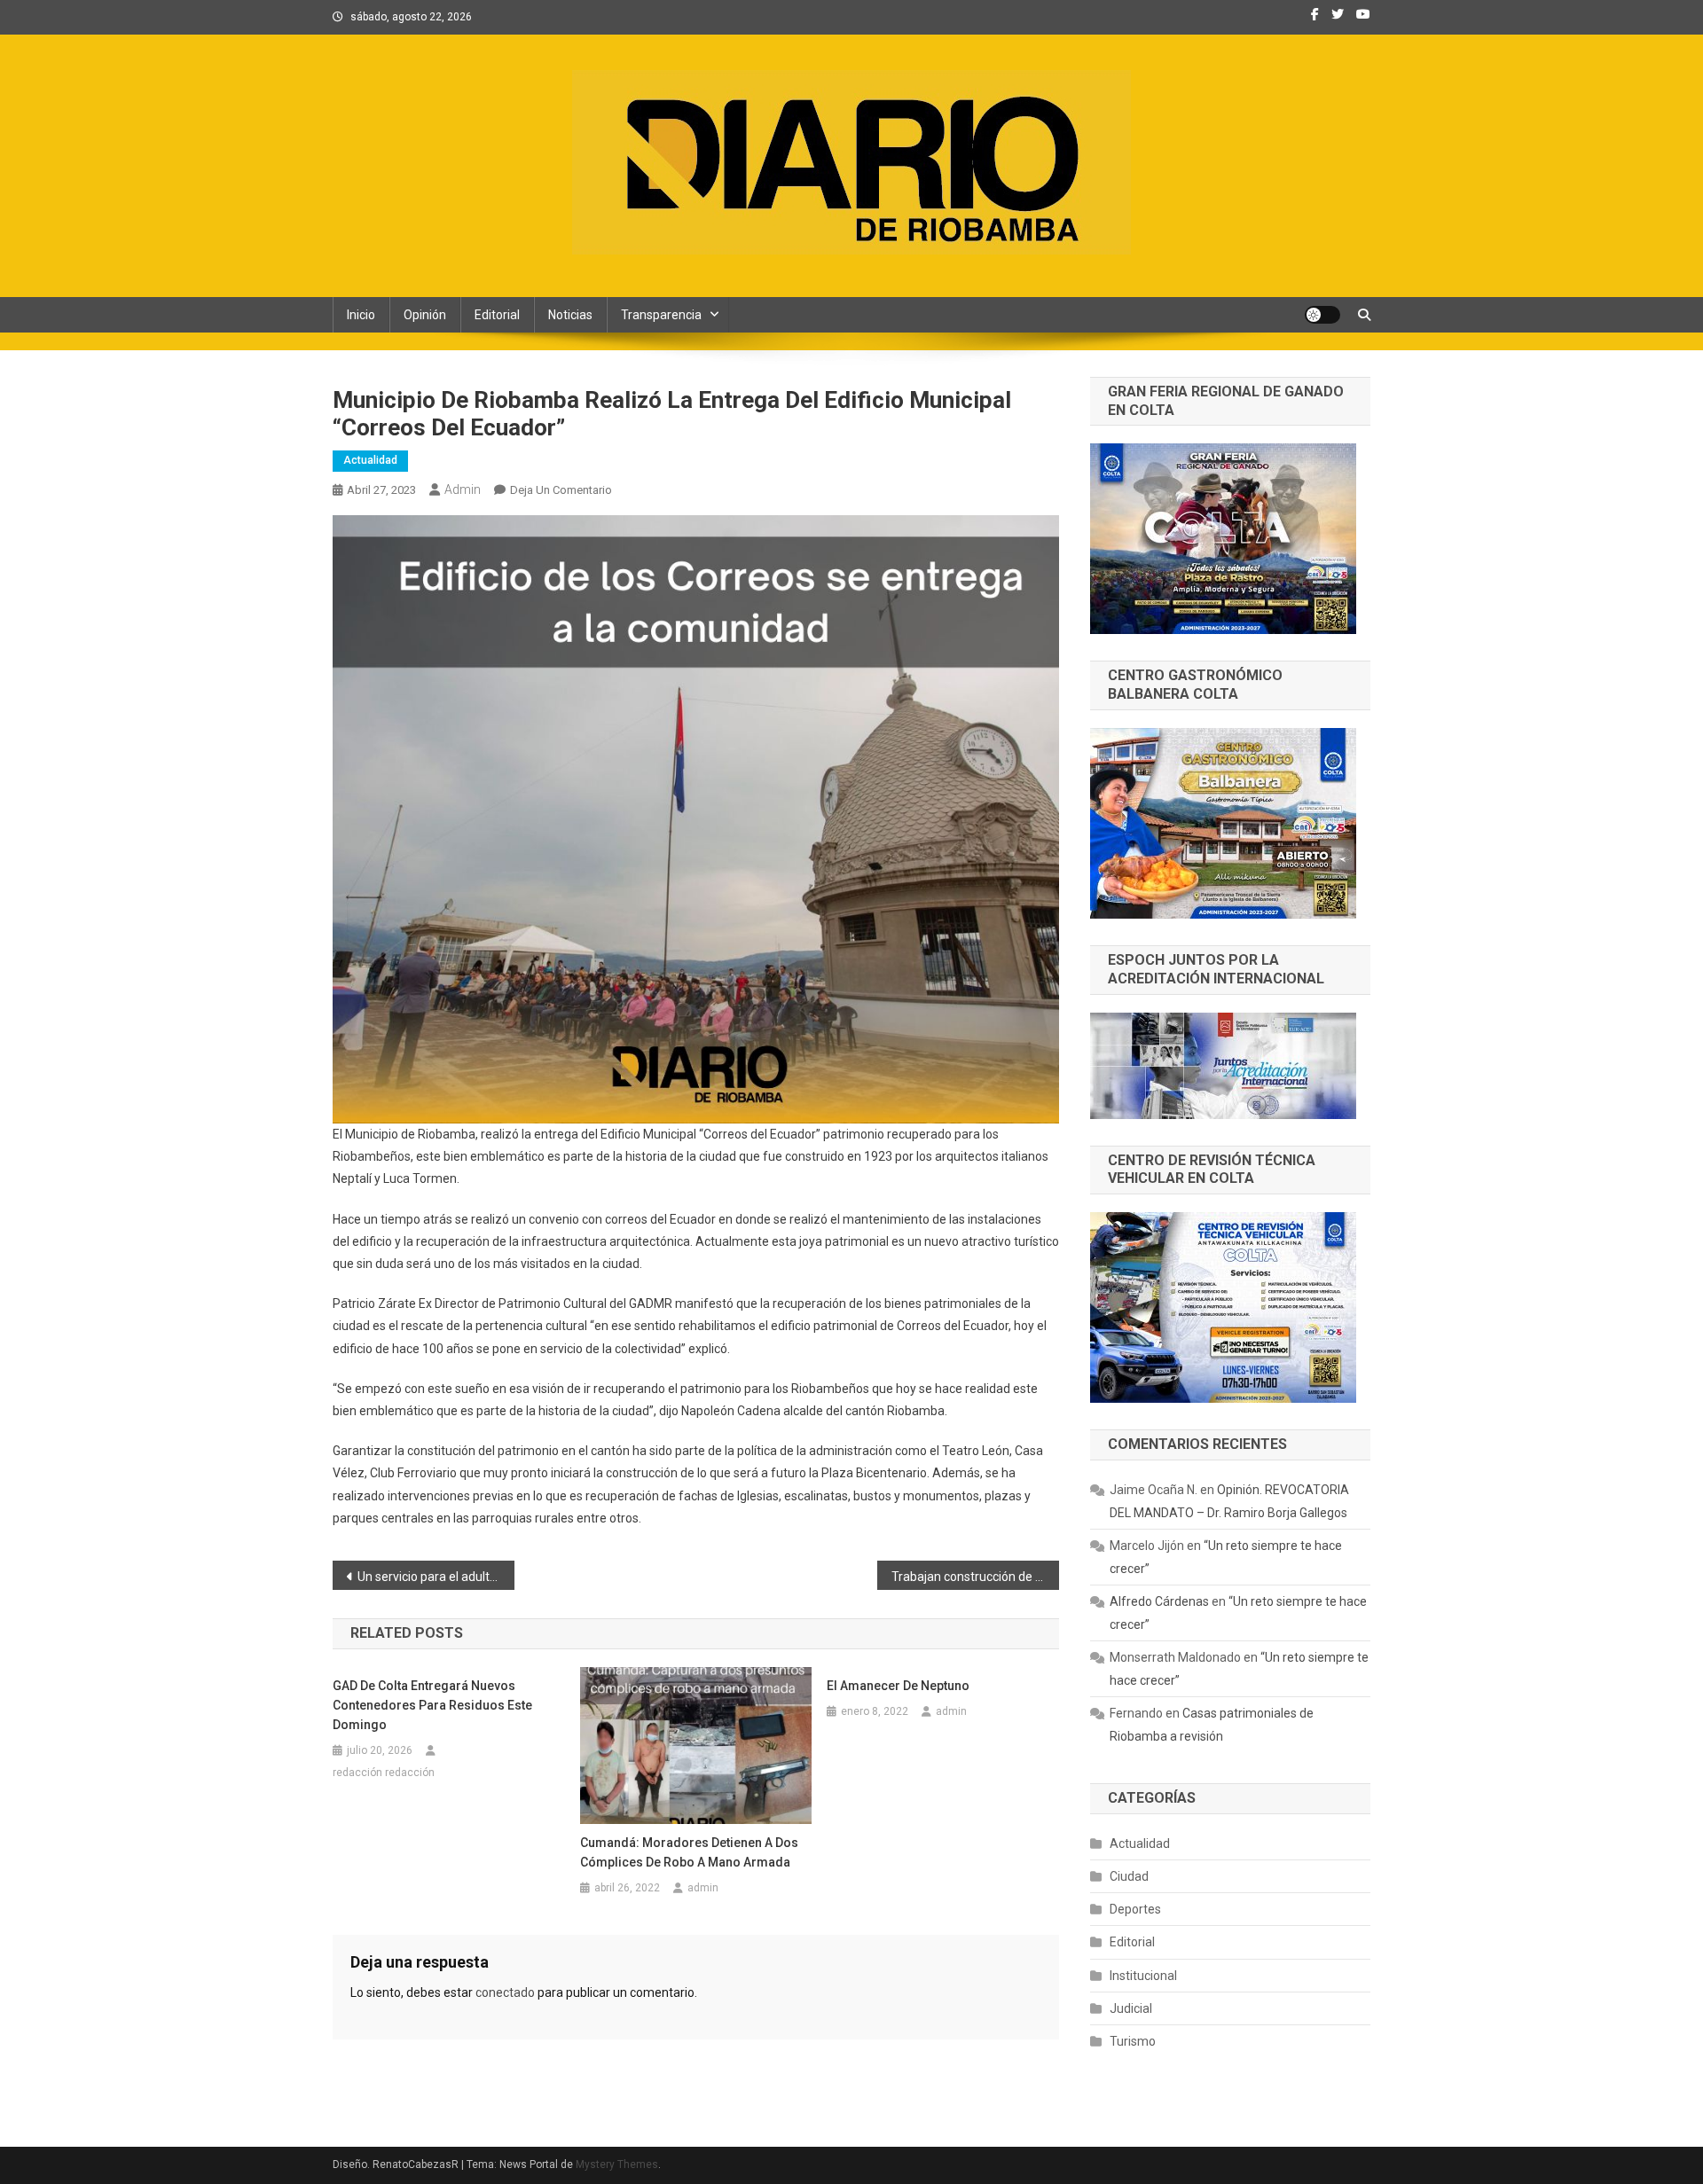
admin (463, 489)
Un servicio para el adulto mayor (436, 1577)
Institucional (1143, 1976)
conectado (505, 1992)
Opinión (425, 315)
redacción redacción (384, 1773)
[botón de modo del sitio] (1322, 315)
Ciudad (1129, 1876)
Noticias (570, 315)
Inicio (361, 315)
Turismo (1133, 2041)
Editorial (497, 315)
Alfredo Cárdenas (1159, 1601)
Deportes (1135, 1909)
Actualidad (370, 460)
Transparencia (661, 315)
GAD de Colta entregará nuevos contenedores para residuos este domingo (432, 1705)
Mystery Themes (617, 2164)
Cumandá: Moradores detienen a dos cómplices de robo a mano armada (689, 1852)
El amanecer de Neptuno (898, 1686)
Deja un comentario (561, 490)
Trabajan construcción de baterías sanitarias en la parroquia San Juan (975, 1577)
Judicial (1131, 2008)
